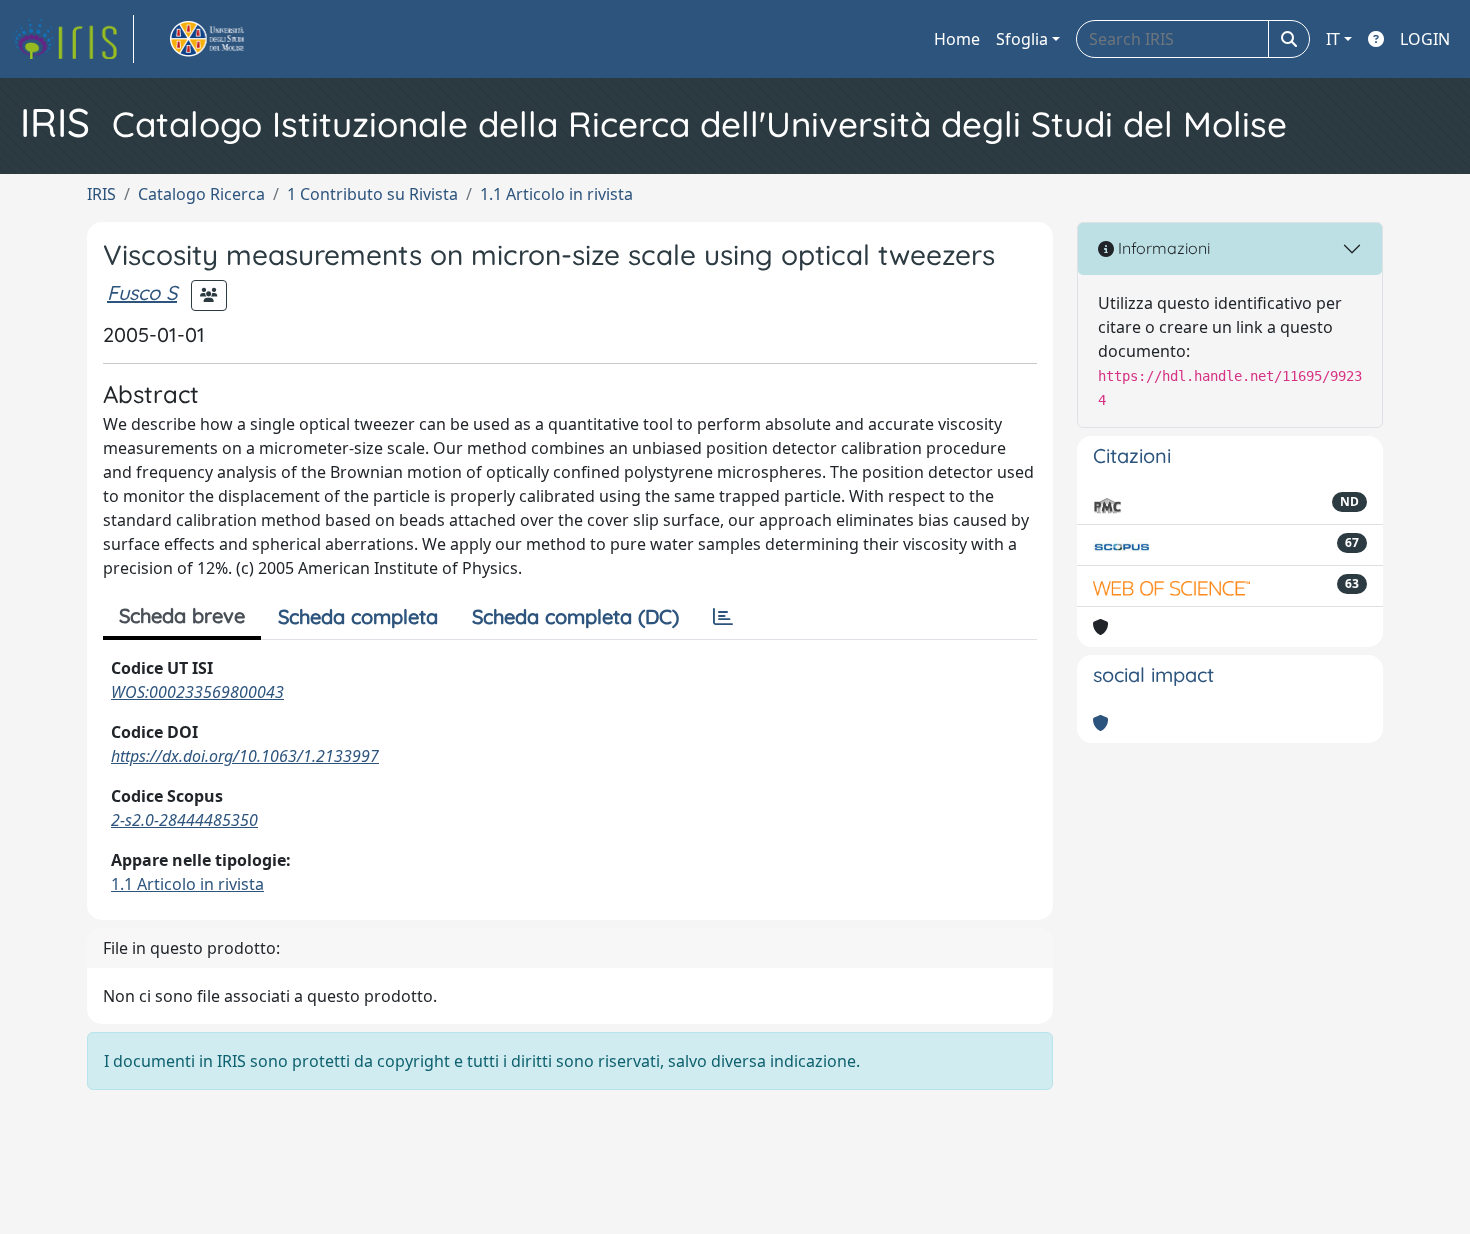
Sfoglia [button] (1022, 39)
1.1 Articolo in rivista (556, 194)
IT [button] (1333, 39)
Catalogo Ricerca (201, 194)
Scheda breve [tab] (182, 615)
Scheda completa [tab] (358, 616)
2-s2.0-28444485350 (184, 820)
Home (957, 39)
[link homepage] (73, 39)
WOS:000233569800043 (197, 692)
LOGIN (1425, 39)
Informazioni (1162, 248)
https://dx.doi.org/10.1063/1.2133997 (245, 756)
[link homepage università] (230, 39)
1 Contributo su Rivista (372, 194)
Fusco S (142, 292)
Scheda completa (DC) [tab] (575, 616)
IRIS (101, 194)
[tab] (723, 617)
